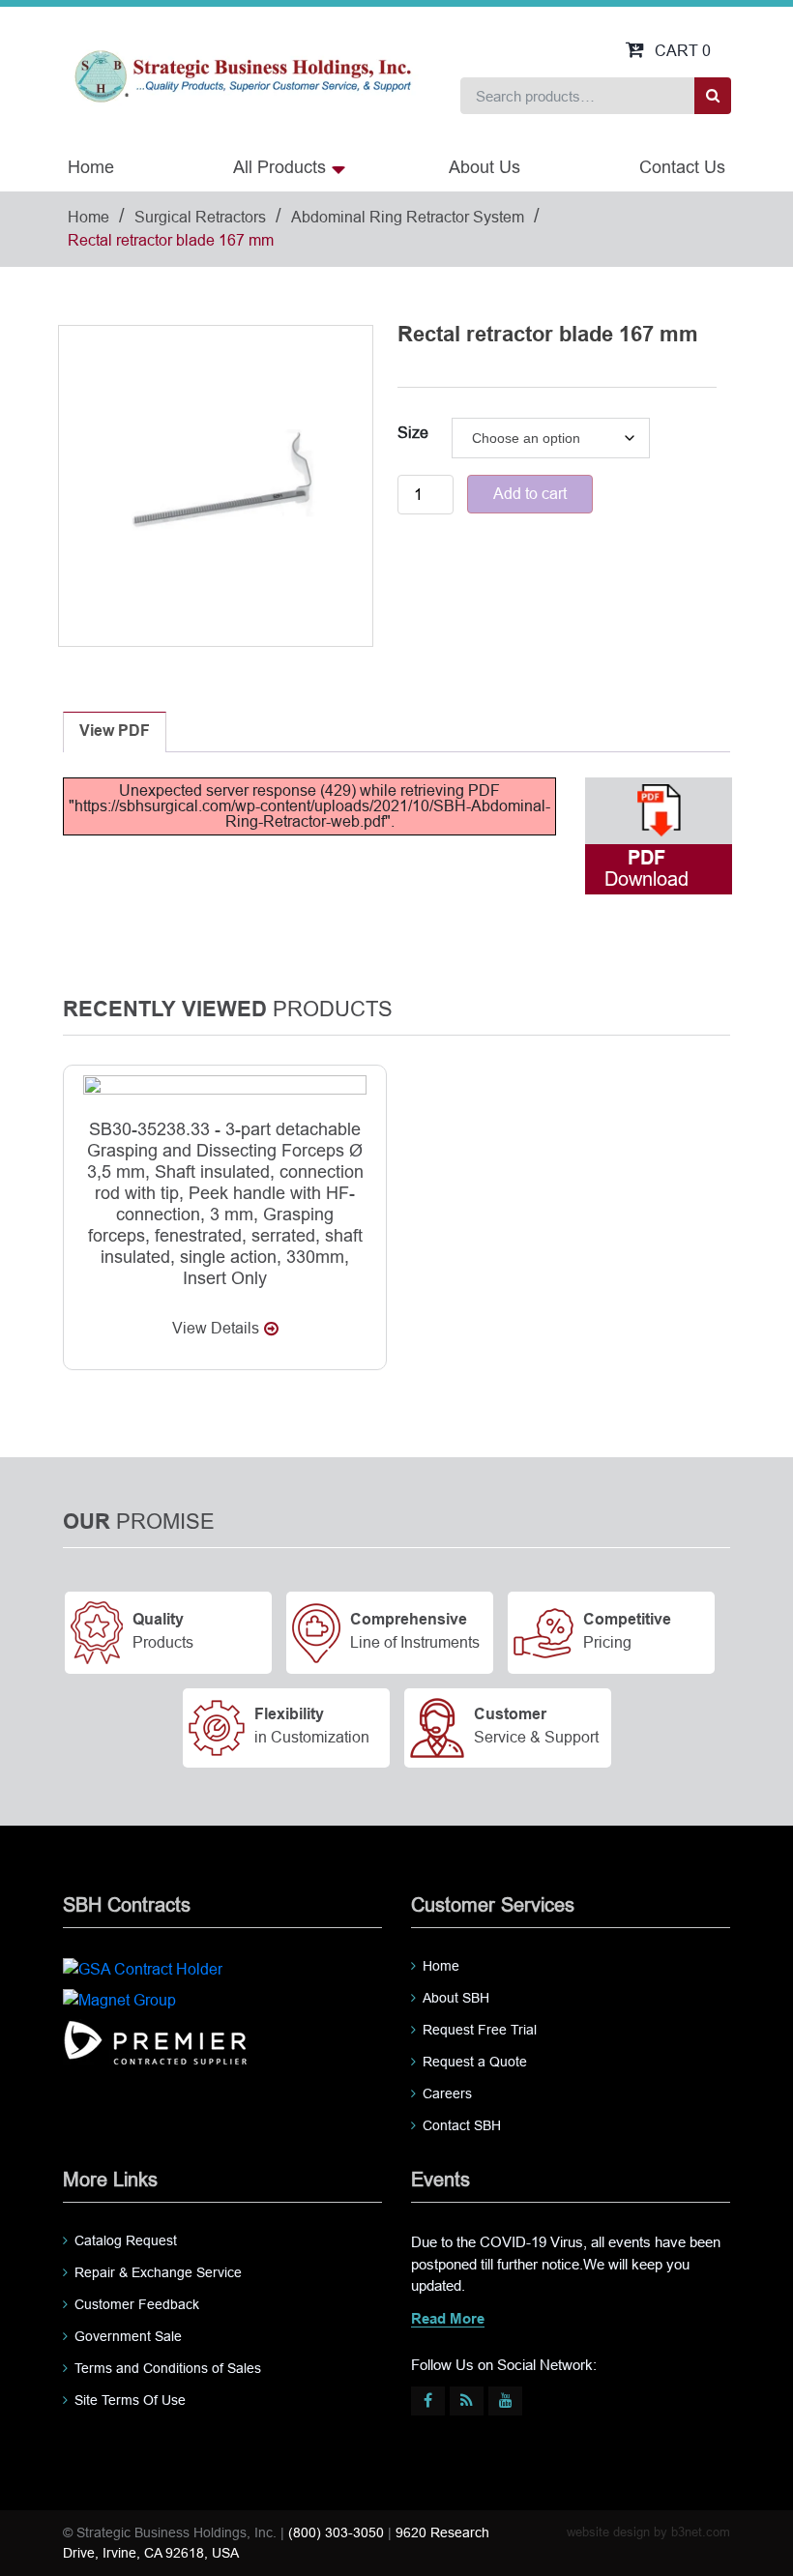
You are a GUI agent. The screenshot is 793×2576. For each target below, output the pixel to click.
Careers (447, 2093)
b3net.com (701, 2532)
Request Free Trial (480, 2030)
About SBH (456, 1998)
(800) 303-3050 (336, 2532)
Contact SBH (462, 2125)
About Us (485, 167)
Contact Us (682, 167)
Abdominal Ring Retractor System (408, 217)
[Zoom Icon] (216, 483)
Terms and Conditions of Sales (168, 2368)
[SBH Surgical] (242, 75)
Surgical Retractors (200, 217)
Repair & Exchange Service (158, 2272)
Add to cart (530, 494)
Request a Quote (475, 2062)
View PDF (115, 732)
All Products (279, 167)
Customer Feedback (137, 2304)
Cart (683, 51)
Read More (448, 2320)
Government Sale (128, 2336)
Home (91, 167)
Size (413, 433)
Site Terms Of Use (130, 2400)
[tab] (115, 732)
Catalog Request (126, 2240)
